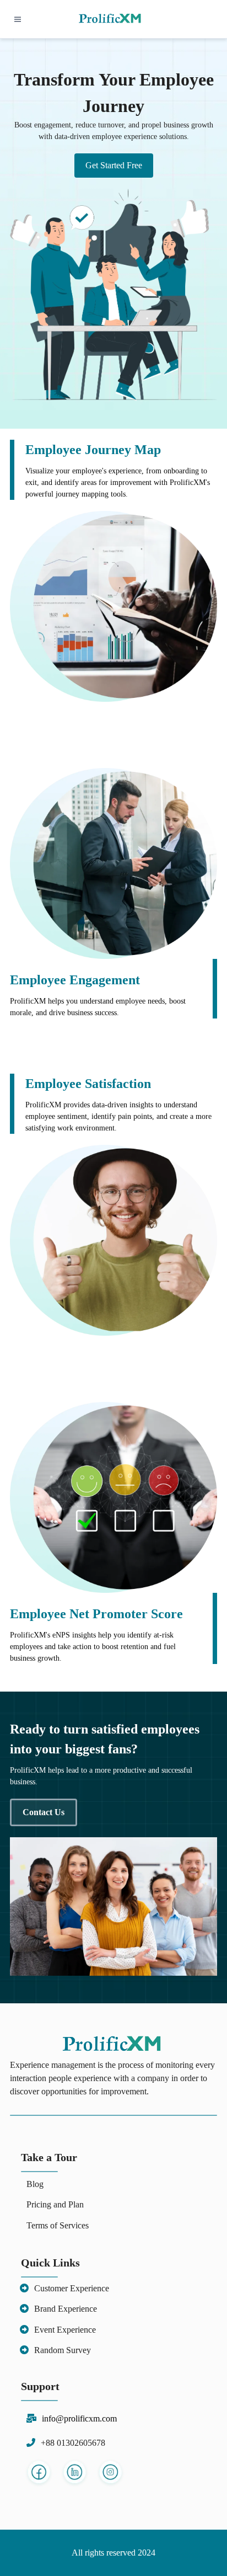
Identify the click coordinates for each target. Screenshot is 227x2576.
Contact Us (44, 1812)
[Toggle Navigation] (17, 19)
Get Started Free (114, 165)
